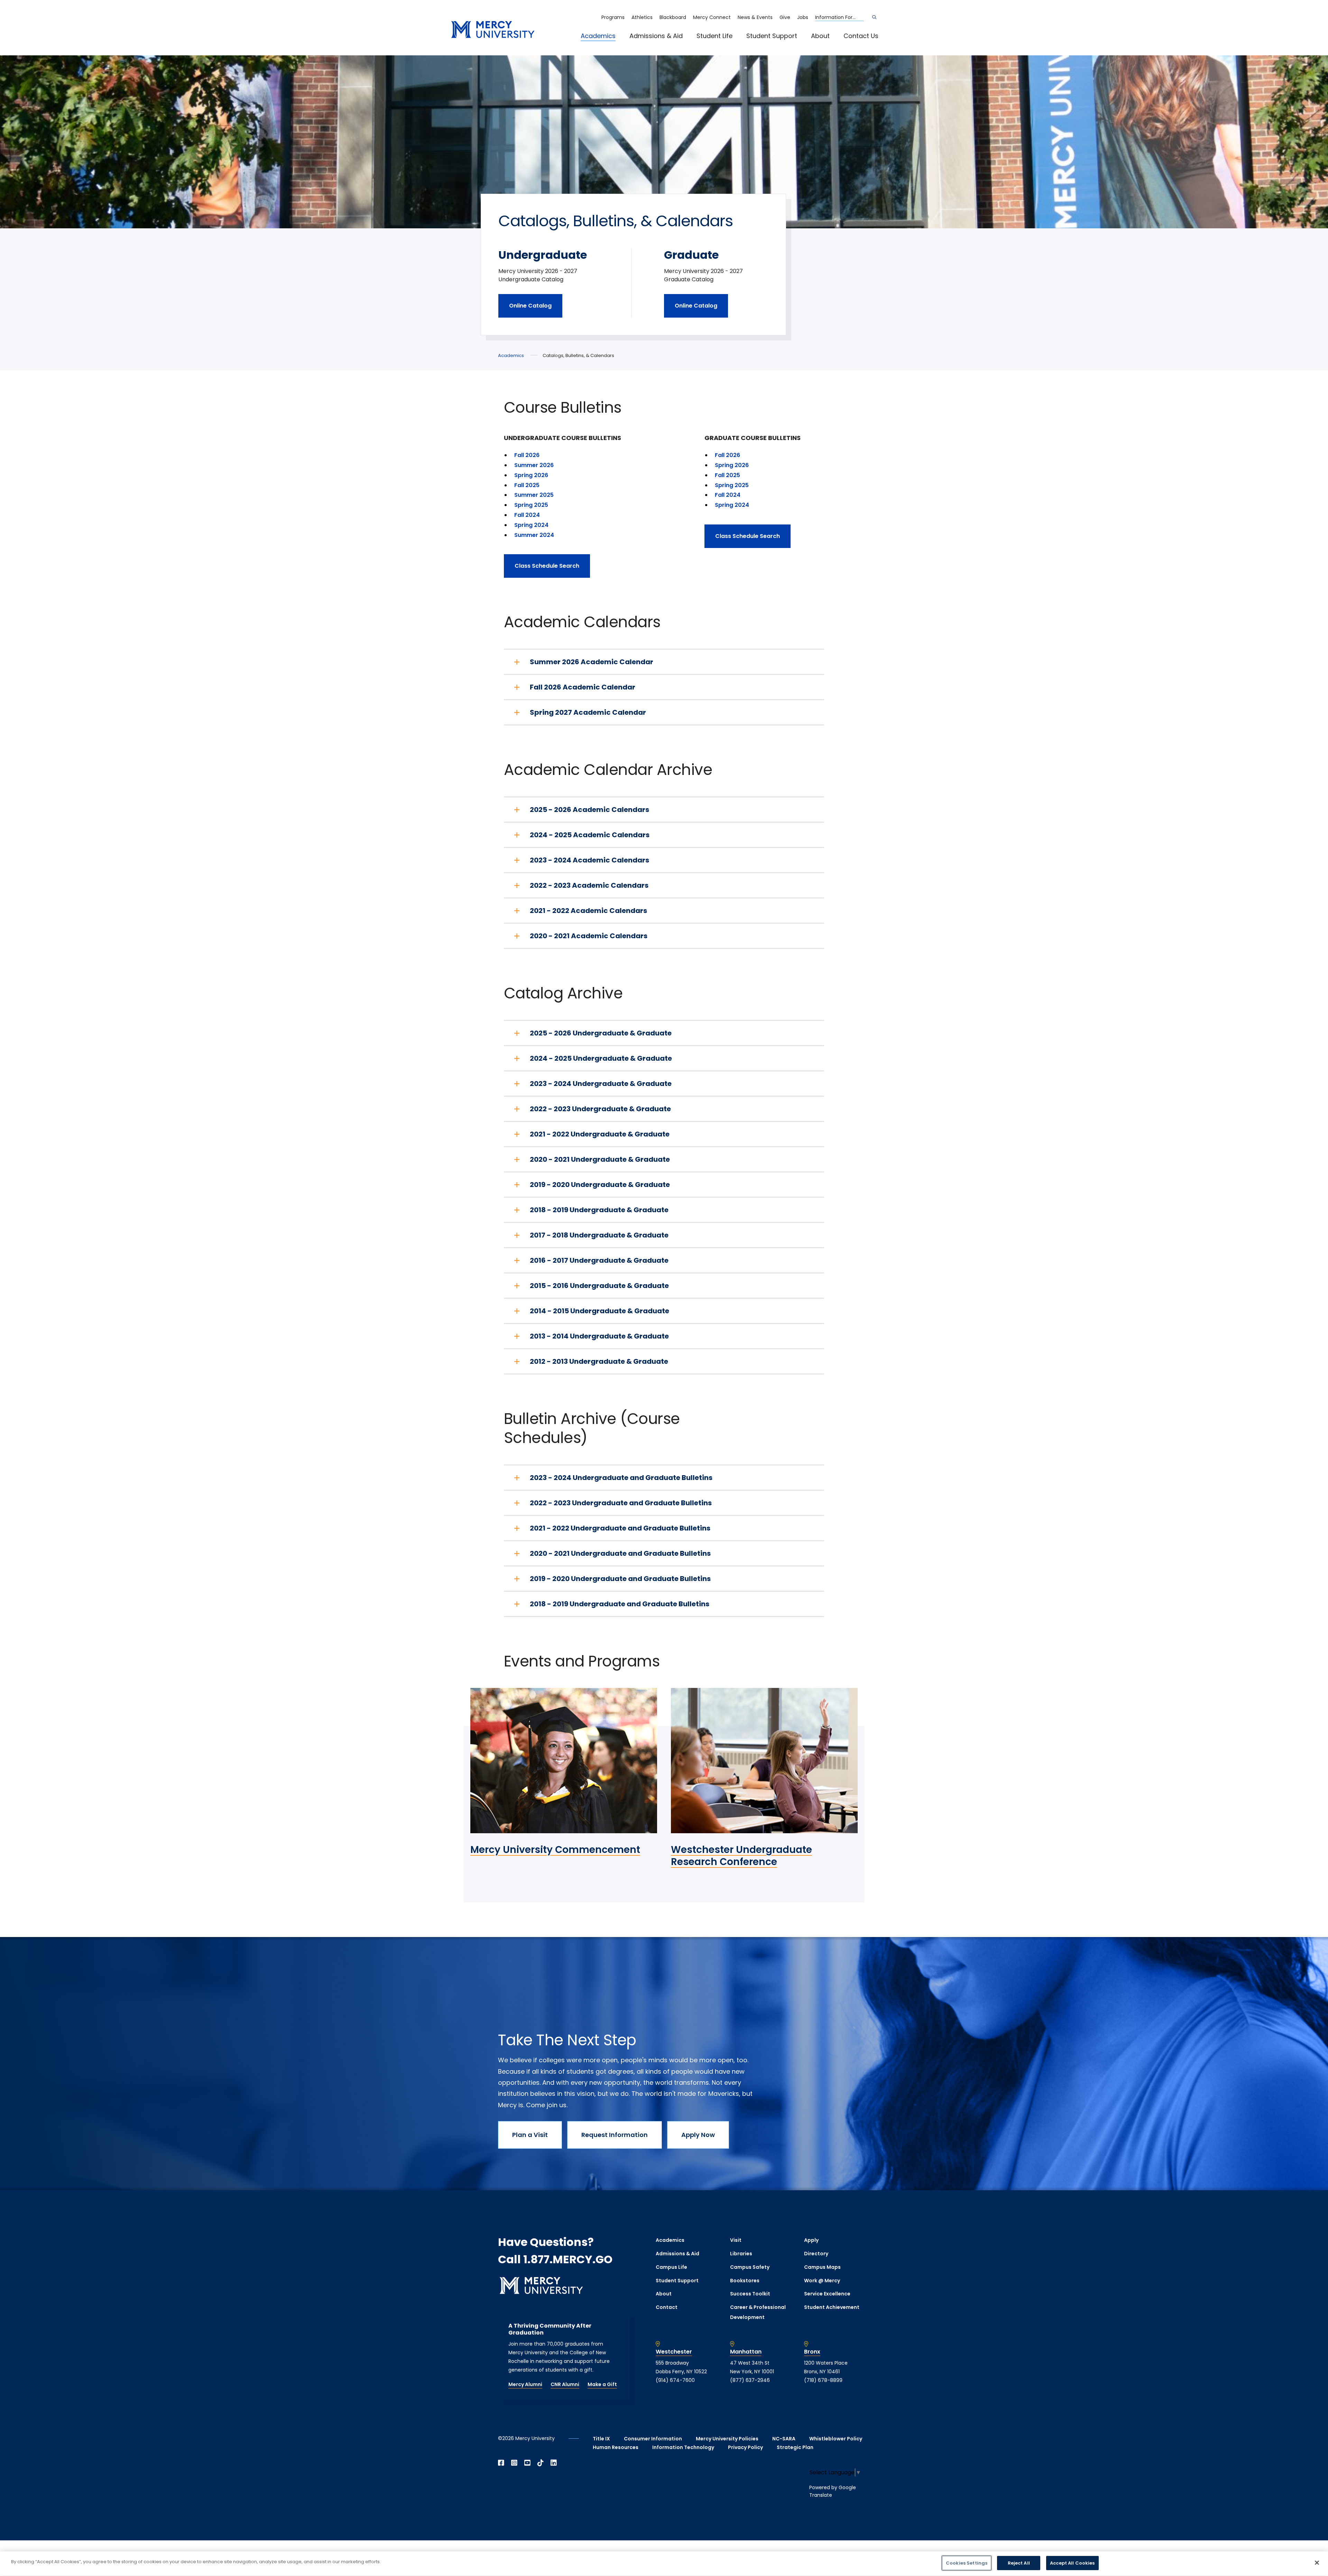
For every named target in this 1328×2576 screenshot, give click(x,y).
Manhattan (746, 2352)
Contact (667, 2307)
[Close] (1317, 2563)
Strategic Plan (795, 2447)
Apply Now (698, 2135)
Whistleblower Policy (836, 2439)
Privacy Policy (745, 2447)
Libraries (741, 2254)
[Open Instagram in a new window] (514, 2463)
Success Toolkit (750, 2294)
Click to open (605, 45)
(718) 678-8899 (823, 2380)
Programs (613, 17)
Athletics (642, 17)
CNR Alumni (565, 2384)
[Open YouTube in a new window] (527, 2463)
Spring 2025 (531, 505)
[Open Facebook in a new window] (501, 2463)
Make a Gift (602, 2384)
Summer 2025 (534, 495)
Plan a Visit (530, 2135)
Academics (598, 36)
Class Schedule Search (547, 566)
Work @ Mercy (822, 2281)
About (820, 36)
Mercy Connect (712, 17)
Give (785, 17)
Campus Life (671, 2267)
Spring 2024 (532, 525)
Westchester (674, 2352)
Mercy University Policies (727, 2439)
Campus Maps (822, 2267)
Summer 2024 (534, 535)
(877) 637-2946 (750, 2380)
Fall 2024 (527, 515)
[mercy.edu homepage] (493, 30)
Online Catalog (530, 306)
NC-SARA (784, 2439)
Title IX (601, 2439)
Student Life (714, 36)
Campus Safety (750, 2267)
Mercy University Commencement (555, 1850)
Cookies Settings (967, 2563)
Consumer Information (653, 2439)
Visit (736, 2240)
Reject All (1019, 2563)
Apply (811, 2240)
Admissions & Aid (656, 36)
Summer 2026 (534, 465)
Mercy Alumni (525, 2384)
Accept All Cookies (1072, 2563)
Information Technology (683, 2447)
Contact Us (861, 36)
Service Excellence (827, 2294)
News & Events (755, 17)
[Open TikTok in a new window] (541, 2463)
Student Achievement (832, 2307)
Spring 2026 (531, 475)
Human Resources (616, 2447)
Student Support (772, 36)
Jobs (803, 17)
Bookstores (745, 2281)
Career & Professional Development (758, 2312)
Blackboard (673, 17)
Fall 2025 (527, 485)
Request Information (615, 2135)
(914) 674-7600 (675, 2380)
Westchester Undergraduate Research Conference (741, 1856)
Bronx (812, 2352)
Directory (816, 2254)
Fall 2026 (527, 455)
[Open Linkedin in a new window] (554, 2463)
